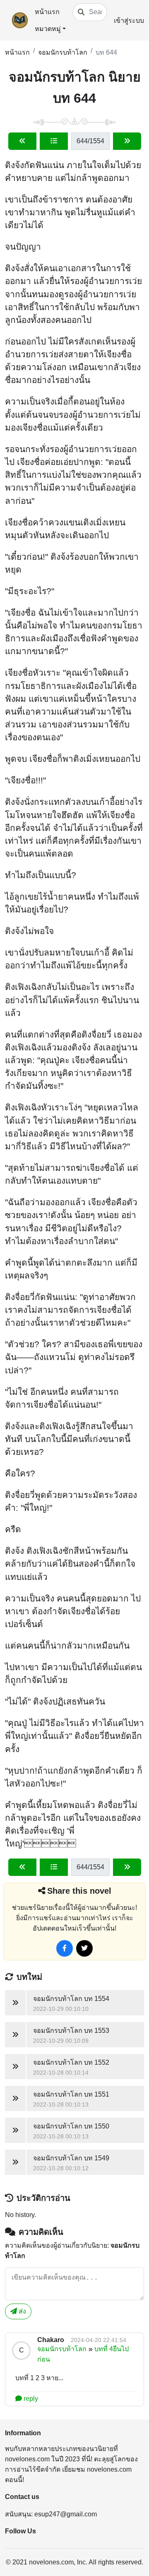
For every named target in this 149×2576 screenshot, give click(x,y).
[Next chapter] (127, 141)
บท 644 (106, 52)
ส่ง (22, 2311)
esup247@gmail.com (66, 2514)
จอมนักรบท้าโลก (63, 52)
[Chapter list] (54, 141)
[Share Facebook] (65, 1948)
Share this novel (79, 1891)
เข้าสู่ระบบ (129, 20)
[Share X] (84, 1948)
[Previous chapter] (22, 141)
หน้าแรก (47, 12)
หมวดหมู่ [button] (48, 29)
